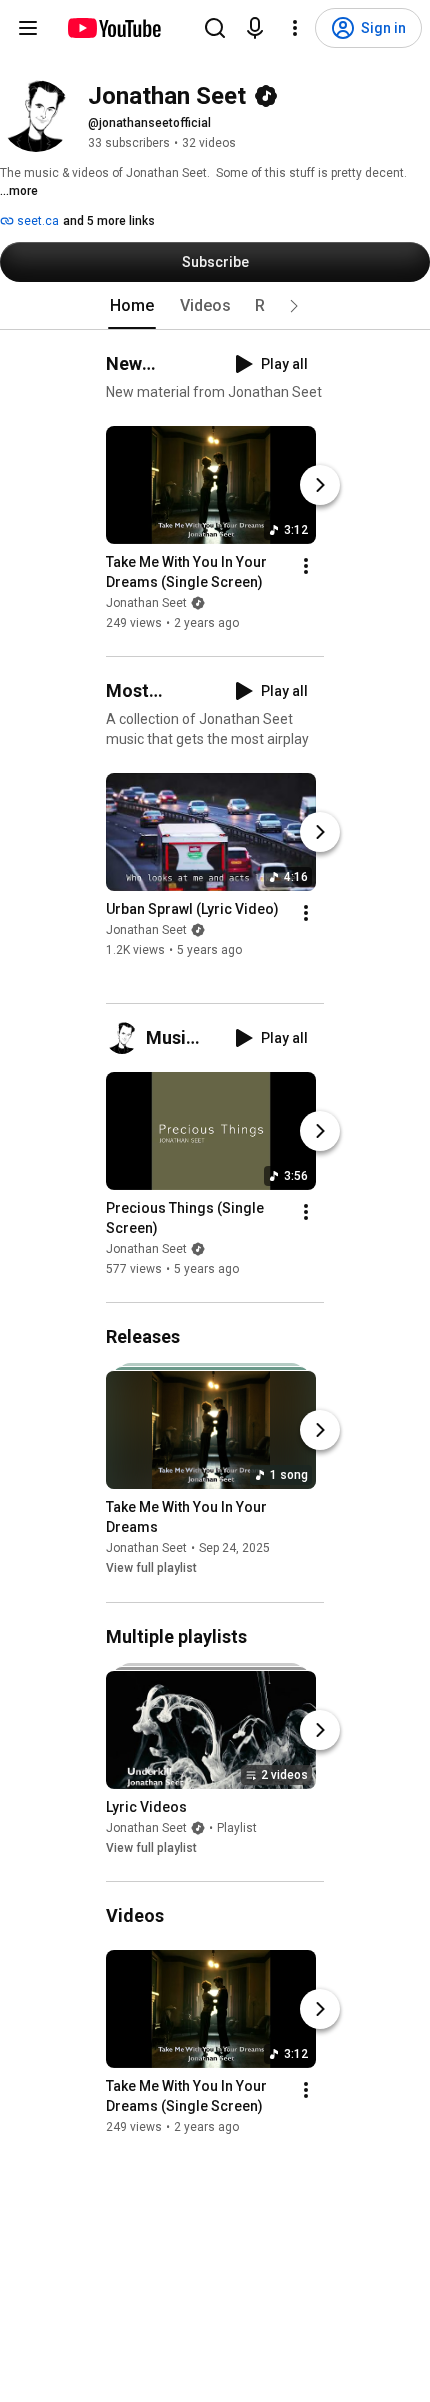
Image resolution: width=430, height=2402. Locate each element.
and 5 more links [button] (109, 221)
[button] (294, 306)
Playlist (237, 1828)
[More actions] (306, 566)
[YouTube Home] (113, 28)
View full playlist (151, 1569)
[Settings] (295, 28)
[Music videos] (126, 1038)
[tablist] (215, 306)
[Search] (215, 28)
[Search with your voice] (255, 28)
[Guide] (28, 28)
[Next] (320, 485)
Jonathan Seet (146, 603)
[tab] (132, 306)
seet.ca (36, 221)
